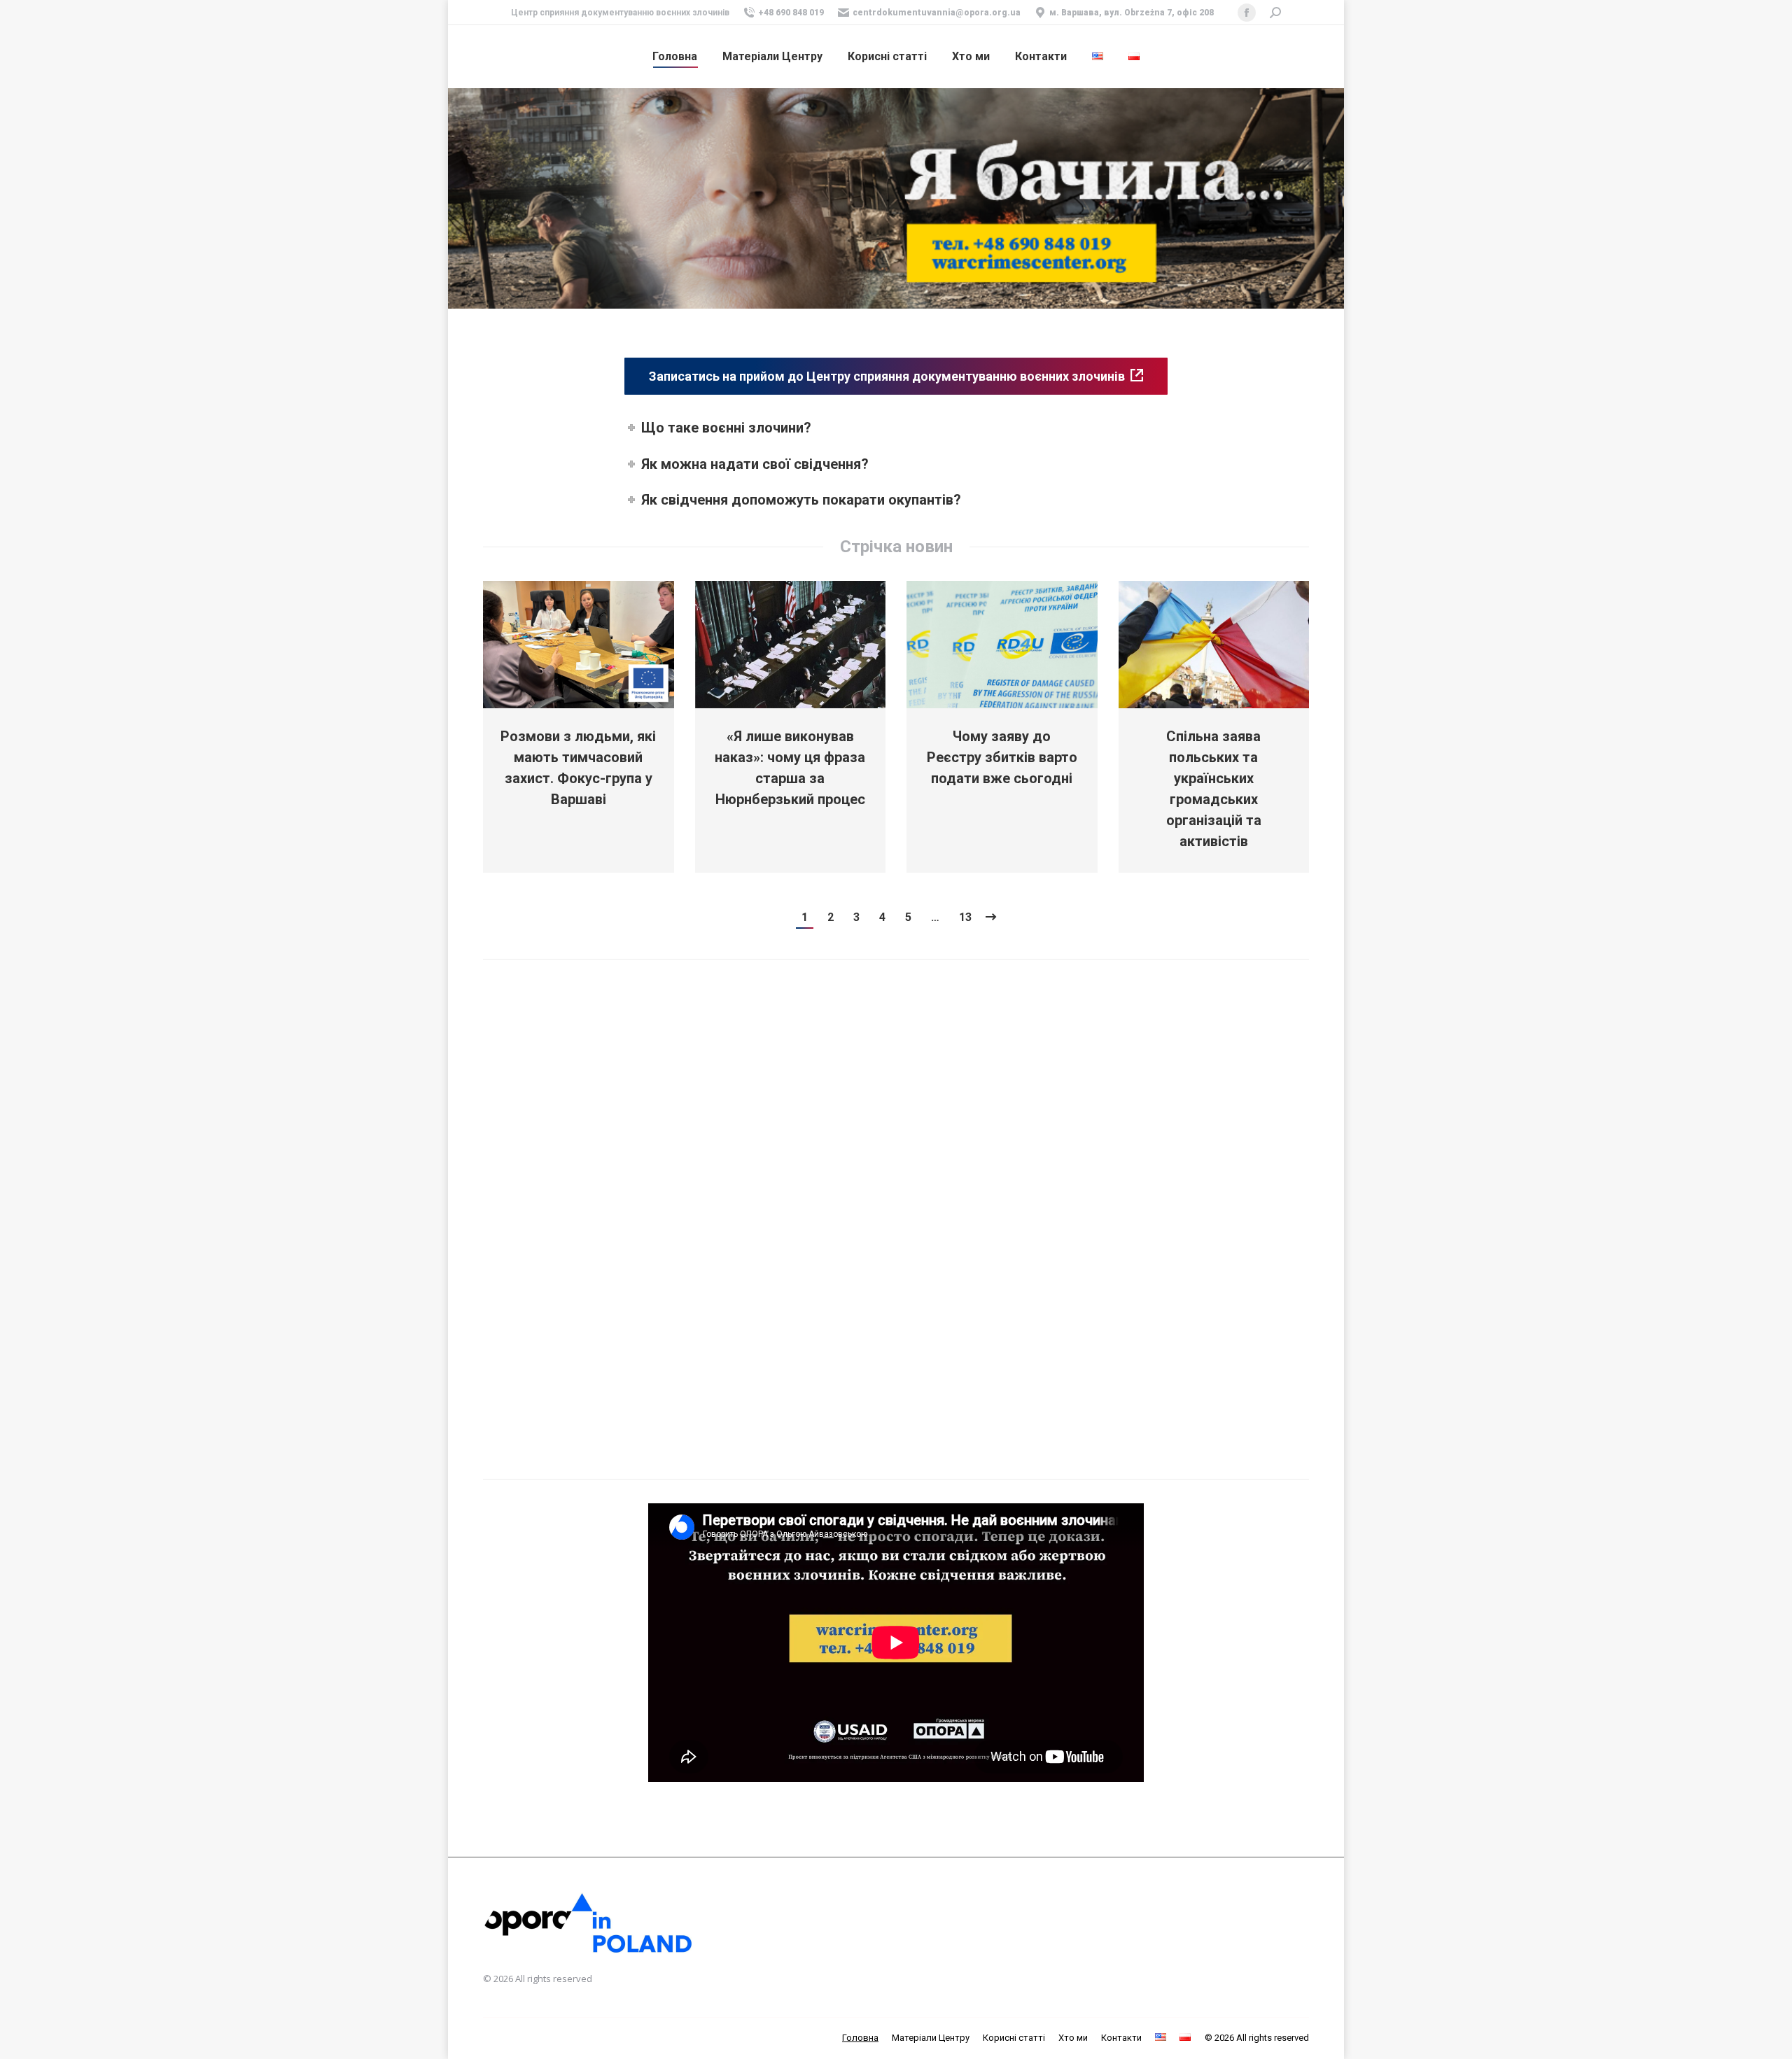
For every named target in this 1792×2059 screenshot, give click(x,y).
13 (965, 917)
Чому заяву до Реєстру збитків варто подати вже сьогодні (1002, 757)
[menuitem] (675, 57)
